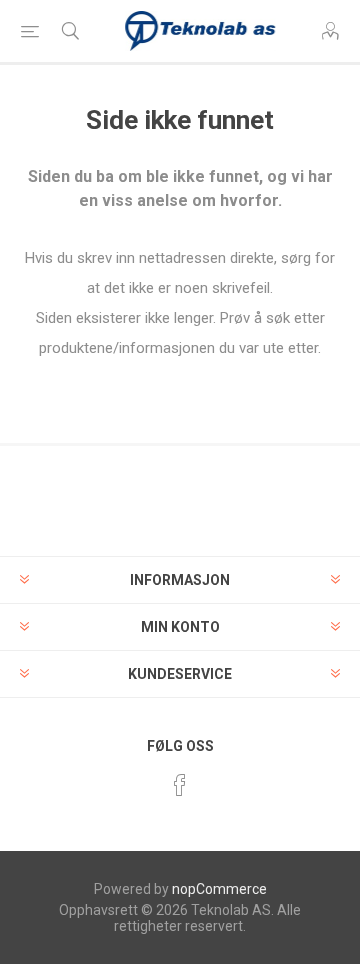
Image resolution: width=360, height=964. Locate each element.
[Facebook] (180, 785)
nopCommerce (219, 889)
